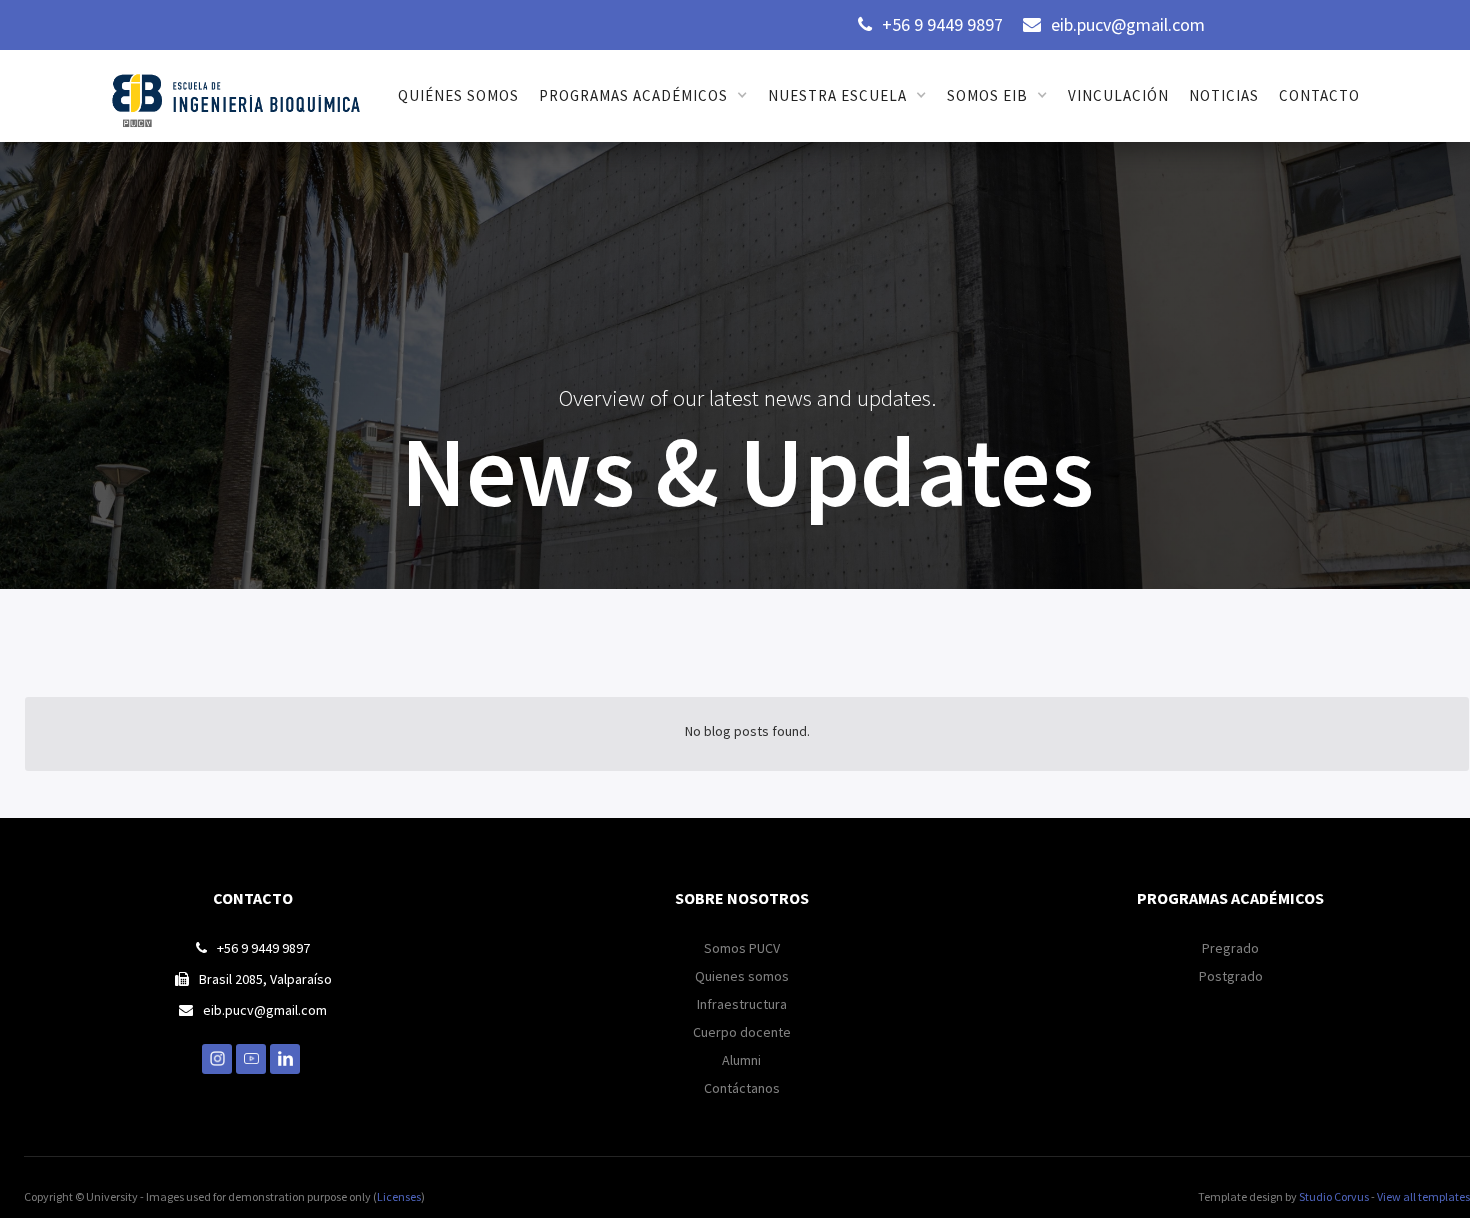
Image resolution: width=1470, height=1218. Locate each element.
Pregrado (1230, 948)
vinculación (1118, 95)
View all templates (1423, 1196)
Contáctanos (742, 1088)
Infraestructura (742, 1004)
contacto (1319, 95)
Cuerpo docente (742, 1032)
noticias (1224, 95)
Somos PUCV (742, 948)
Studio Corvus (1334, 1196)
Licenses (399, 1196)
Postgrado (1231, 976)
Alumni (741, 1060)
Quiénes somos (458, 95)
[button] (643, 96)
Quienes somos (742, 976)
